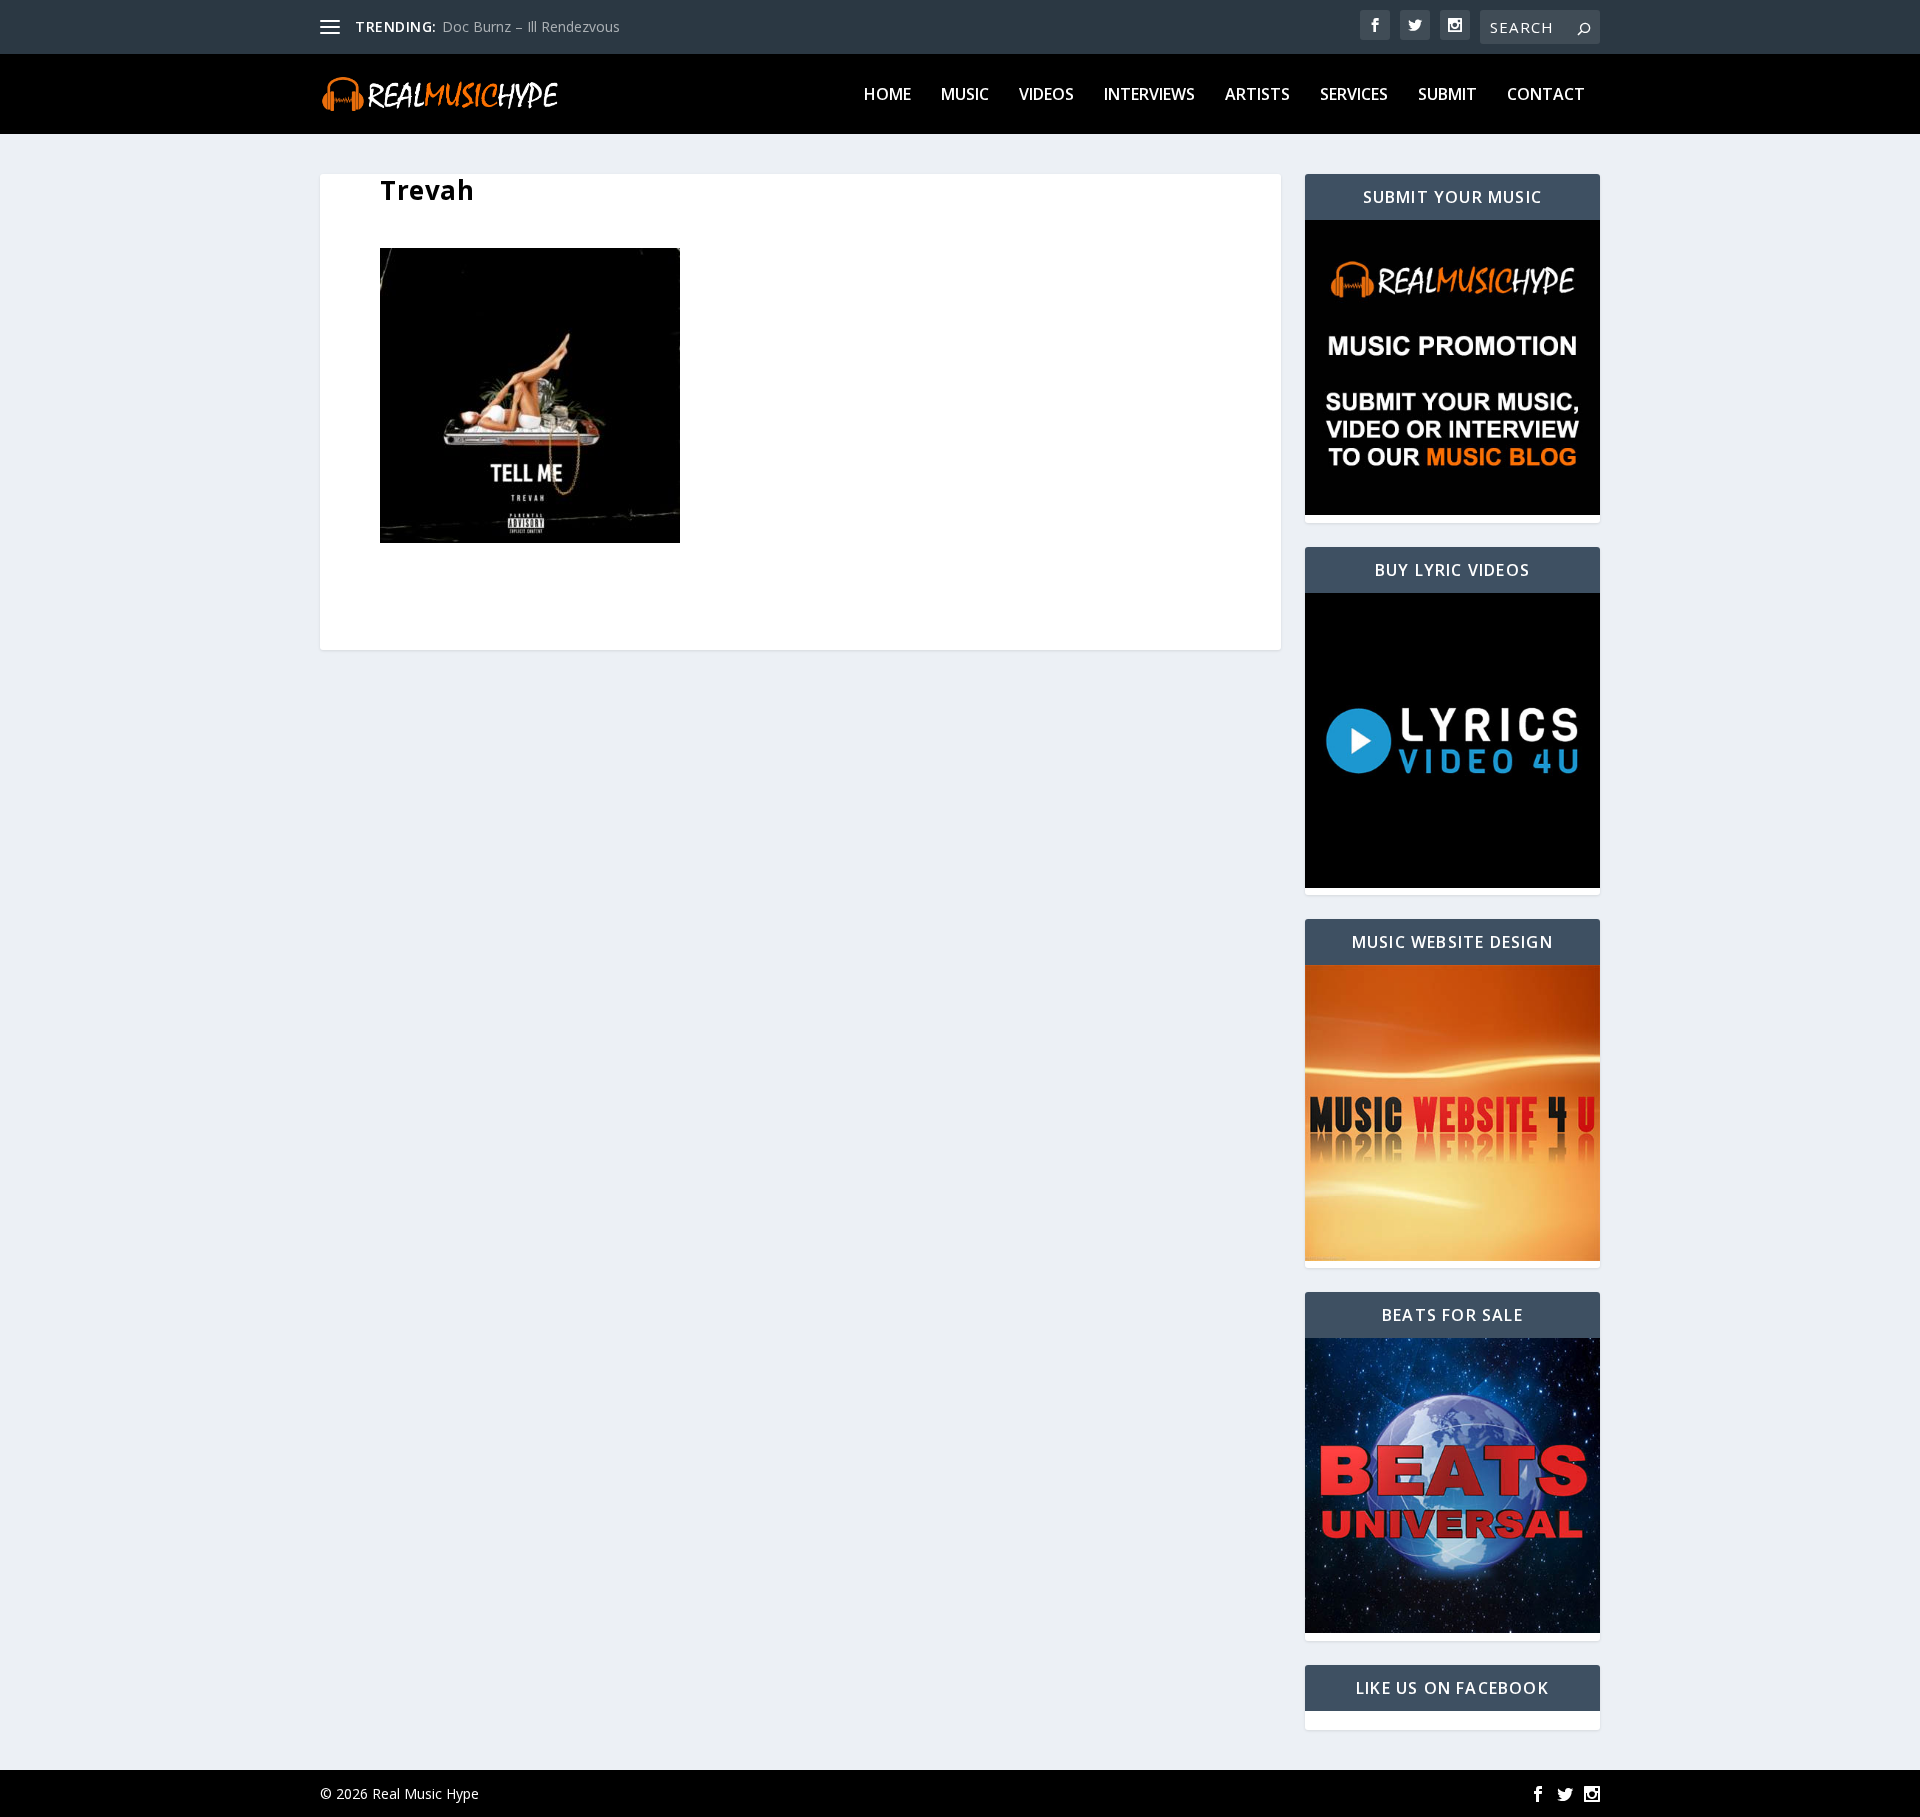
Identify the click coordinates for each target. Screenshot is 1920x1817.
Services (1354, 95)
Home (887, 95)
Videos (1046, 95)
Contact (1546, 95)
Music (965, 95)
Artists (1257, 95)
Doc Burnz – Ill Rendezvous (531, 26)
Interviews (1149, 95)
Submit (1447, 95)
